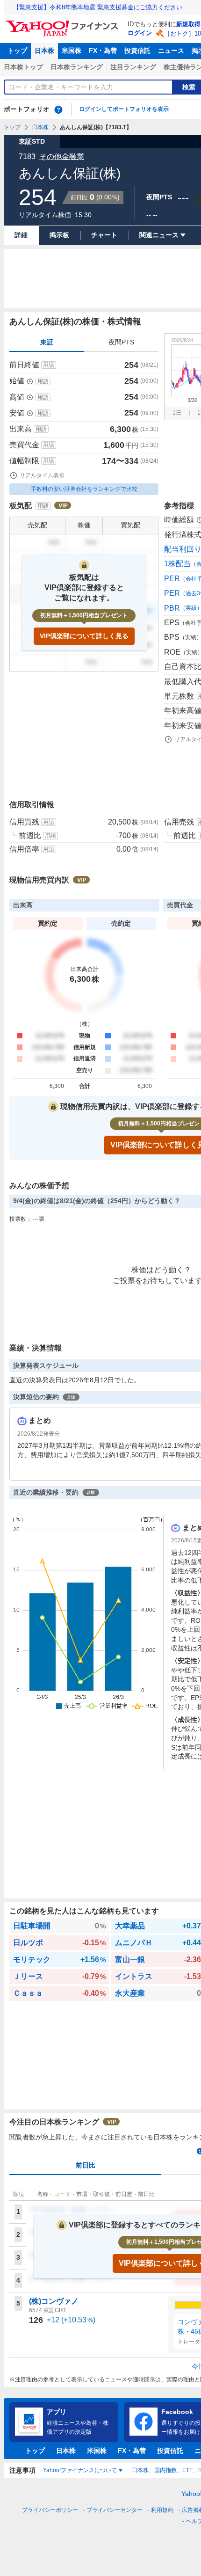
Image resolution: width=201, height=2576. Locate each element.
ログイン (140, 33)
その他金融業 (62, 157)
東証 (47, 342)
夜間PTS (121, 342)
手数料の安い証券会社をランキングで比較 (84, 489)
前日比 (86, 2165)
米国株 (72, 51)
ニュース (171, 51)
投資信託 (137, 51)
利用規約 (162, 2510)
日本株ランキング (77, 67)
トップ (17, 51)
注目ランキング (133, 67)
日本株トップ (23, 67)
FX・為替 (103, 51)
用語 (49, 365)
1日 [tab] (177, 413)
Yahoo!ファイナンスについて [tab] (80, 2470)
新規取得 (188, 24)
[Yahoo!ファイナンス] (63, 23)
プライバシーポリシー (50, 2510)
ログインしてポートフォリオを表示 (124, 109)
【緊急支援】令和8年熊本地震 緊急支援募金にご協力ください (98, 7)
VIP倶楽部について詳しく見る (84, 636)
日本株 (44, 51)
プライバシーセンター (115, 2510)
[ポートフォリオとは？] (58, 109)
